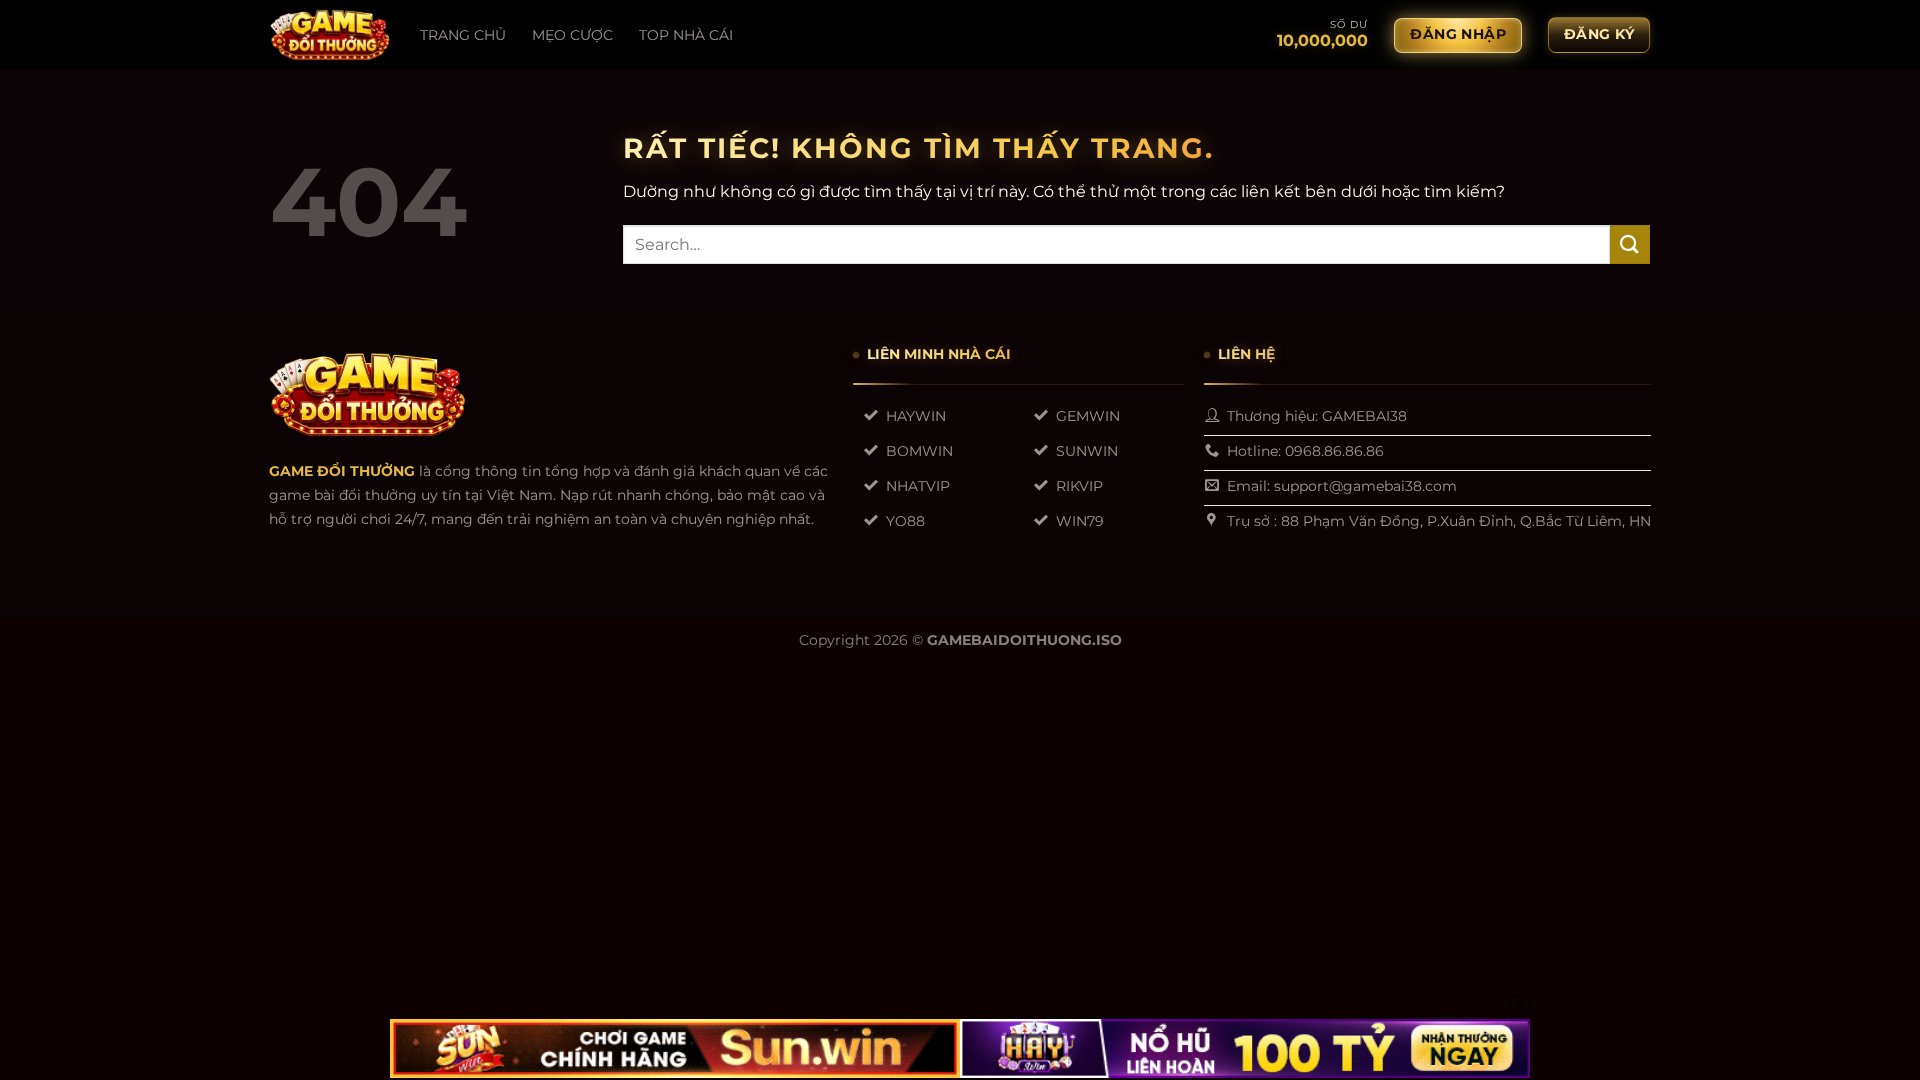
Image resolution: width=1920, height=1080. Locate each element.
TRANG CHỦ (463, 35)
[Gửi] (1630, 244)
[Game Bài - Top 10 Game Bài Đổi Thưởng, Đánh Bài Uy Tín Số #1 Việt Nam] (330, 35)
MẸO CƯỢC (572, 35)
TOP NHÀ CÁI (686, 35)
